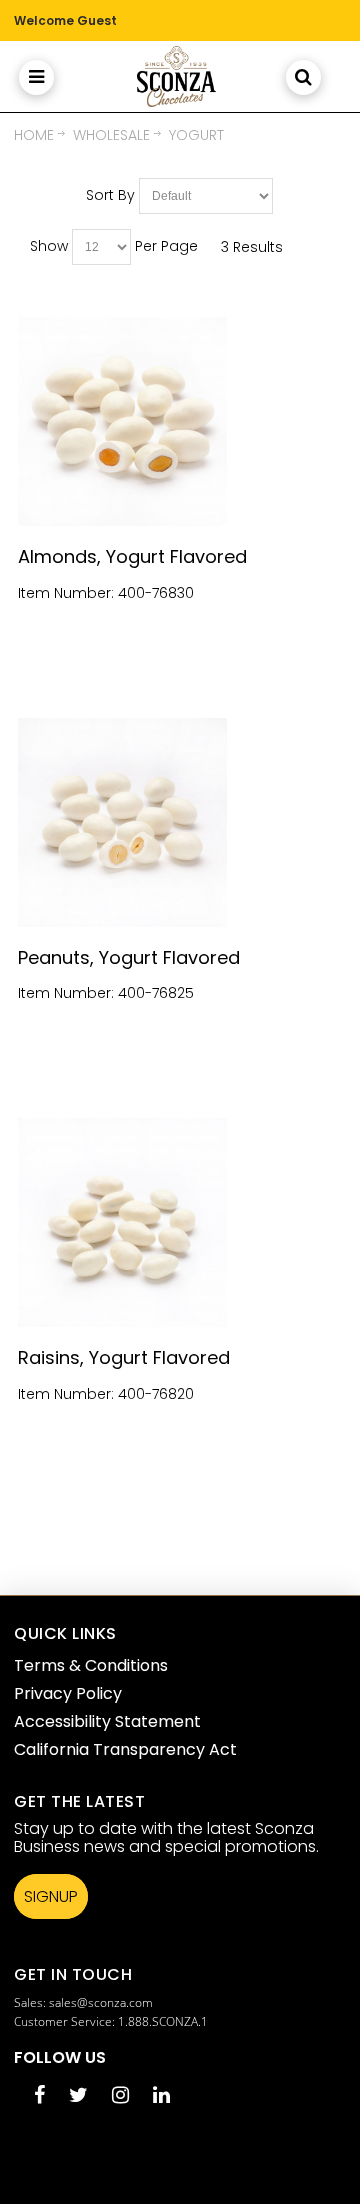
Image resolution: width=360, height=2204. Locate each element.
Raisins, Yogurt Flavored (124, 1357)
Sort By (110, 195)
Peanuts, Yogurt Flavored (129, 957)
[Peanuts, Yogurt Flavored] (180, 822)
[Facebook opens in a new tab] (39, 2096)
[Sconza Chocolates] (175, 76)
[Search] (303, 76)
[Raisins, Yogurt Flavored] (180, 1222)
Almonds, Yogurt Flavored (132, 556)
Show (49, 246)
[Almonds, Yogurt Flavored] (180, 421)
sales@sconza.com (101, 2002)
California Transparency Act (125, 1749)
